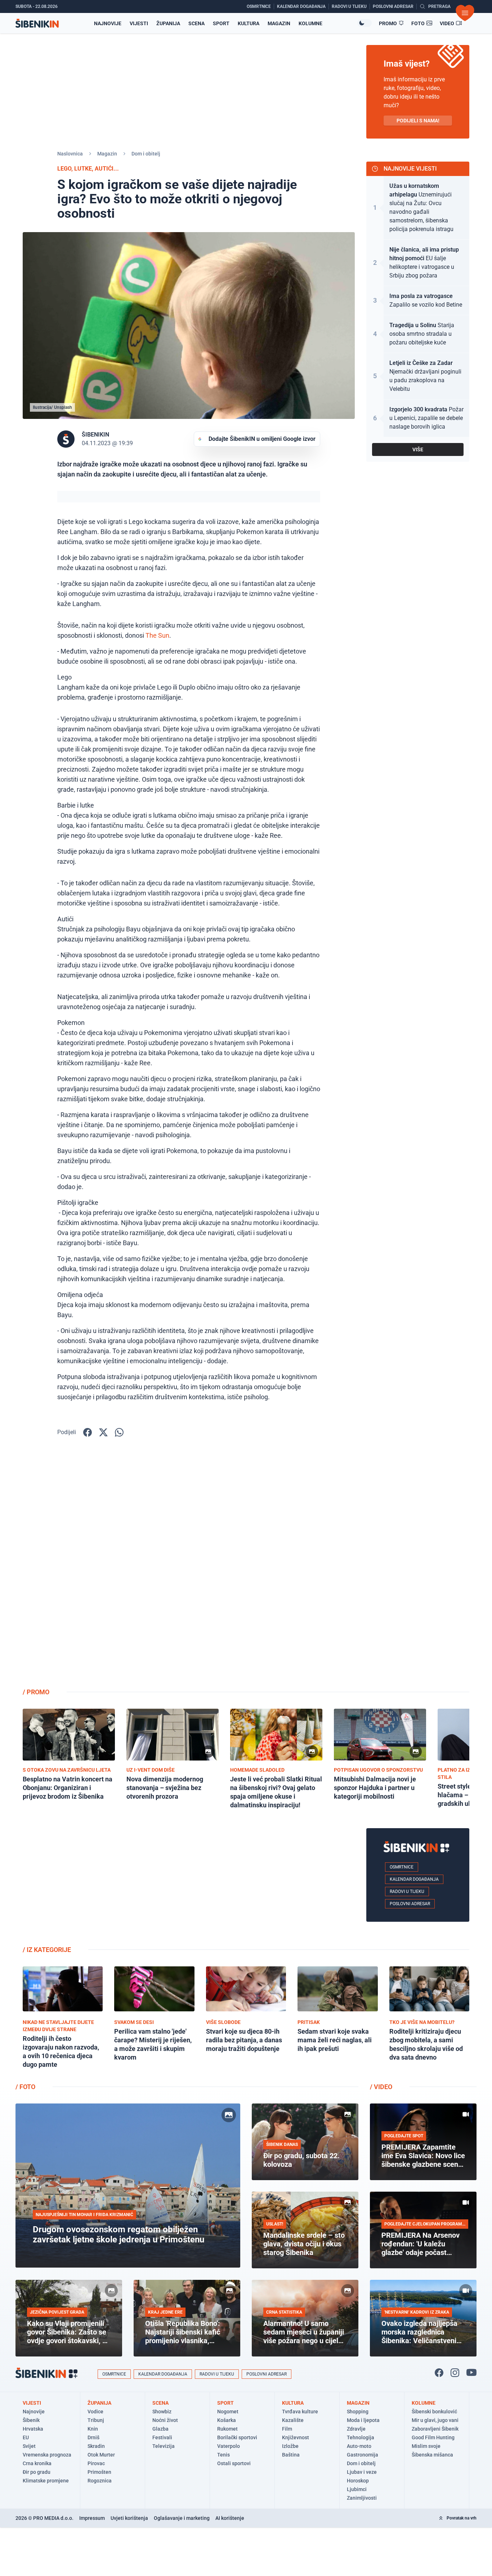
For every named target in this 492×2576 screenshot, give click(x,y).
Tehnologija (361, 2437)
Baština (291, 2455)
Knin (93, 2429)
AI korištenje (230, 2518)
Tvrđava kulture (300, 2412)
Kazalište (293, 2420)
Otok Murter (101, 2455)
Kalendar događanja (414, 1879)
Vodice (95, 2412)
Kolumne (310, 23)
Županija (168, 23)
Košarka (227, 2420)
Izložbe (290, 2446)
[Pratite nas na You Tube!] (471, 2373)
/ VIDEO (381, 2087)
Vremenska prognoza (47, 2455)
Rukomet (227, 2429)
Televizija (164, 2446)
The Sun (157, 635)
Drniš (93, 2437)
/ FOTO (25, 2087)
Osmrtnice (402, 1867)
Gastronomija (363, 2455)
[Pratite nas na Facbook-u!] (439, 2373)
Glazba (160, 2429)
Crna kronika (37, 2463)
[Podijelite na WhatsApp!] (119, 1432)
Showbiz (162, 2412)
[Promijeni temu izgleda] (364, 23)
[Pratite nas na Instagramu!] (455, 2373)
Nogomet (228, 2412)
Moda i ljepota (363, 2420)
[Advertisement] (418, 1568)
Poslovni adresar (410, 1904)
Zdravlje (356, 2429)
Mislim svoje (426, 2446)
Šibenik (31, 2420)
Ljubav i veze (362, 2472)
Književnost (296, 2437)
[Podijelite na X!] (103, 1432)
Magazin (279, 23)
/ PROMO (36, 1692)
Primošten (99, 2472)
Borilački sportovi (237, 2437)
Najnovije (108, 23)
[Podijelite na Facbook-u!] (88, 1432)
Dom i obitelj (146, 154)
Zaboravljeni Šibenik (435, 2429)
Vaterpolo (229, 2446)
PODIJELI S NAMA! (418, 121)
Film (287, 2429)
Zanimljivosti (362, 2498)
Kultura (249, 23)
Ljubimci (357, 2489)
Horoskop (358, 2481)
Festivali (162, 2437)
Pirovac (96, 2463)
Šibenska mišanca (432, 2455)
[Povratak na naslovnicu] (37, 23)
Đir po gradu (37, 2472)
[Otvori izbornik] (465, 13)
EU (26, 2437)
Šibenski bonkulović (434, 2412)
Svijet (29, 2446)
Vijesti (139, 23)
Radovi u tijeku (407, 1892)
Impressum (92, 2518)
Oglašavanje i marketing (182, 2518)
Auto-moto (359, 2446)
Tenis (223, 2455)
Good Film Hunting (433, 2437)
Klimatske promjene (46, 2481)
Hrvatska (33, 2429)
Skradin (96, 2446)
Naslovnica (70, 154)
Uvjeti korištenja (129, 2518)
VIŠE (418, 449)
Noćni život (165, 2420)
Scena (196, 23)
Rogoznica (100, 2481)
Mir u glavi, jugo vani (435, 2420)
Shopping (358, 2412)
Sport (221, 23)
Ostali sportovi (234, 2463)
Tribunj (96, 2420)
